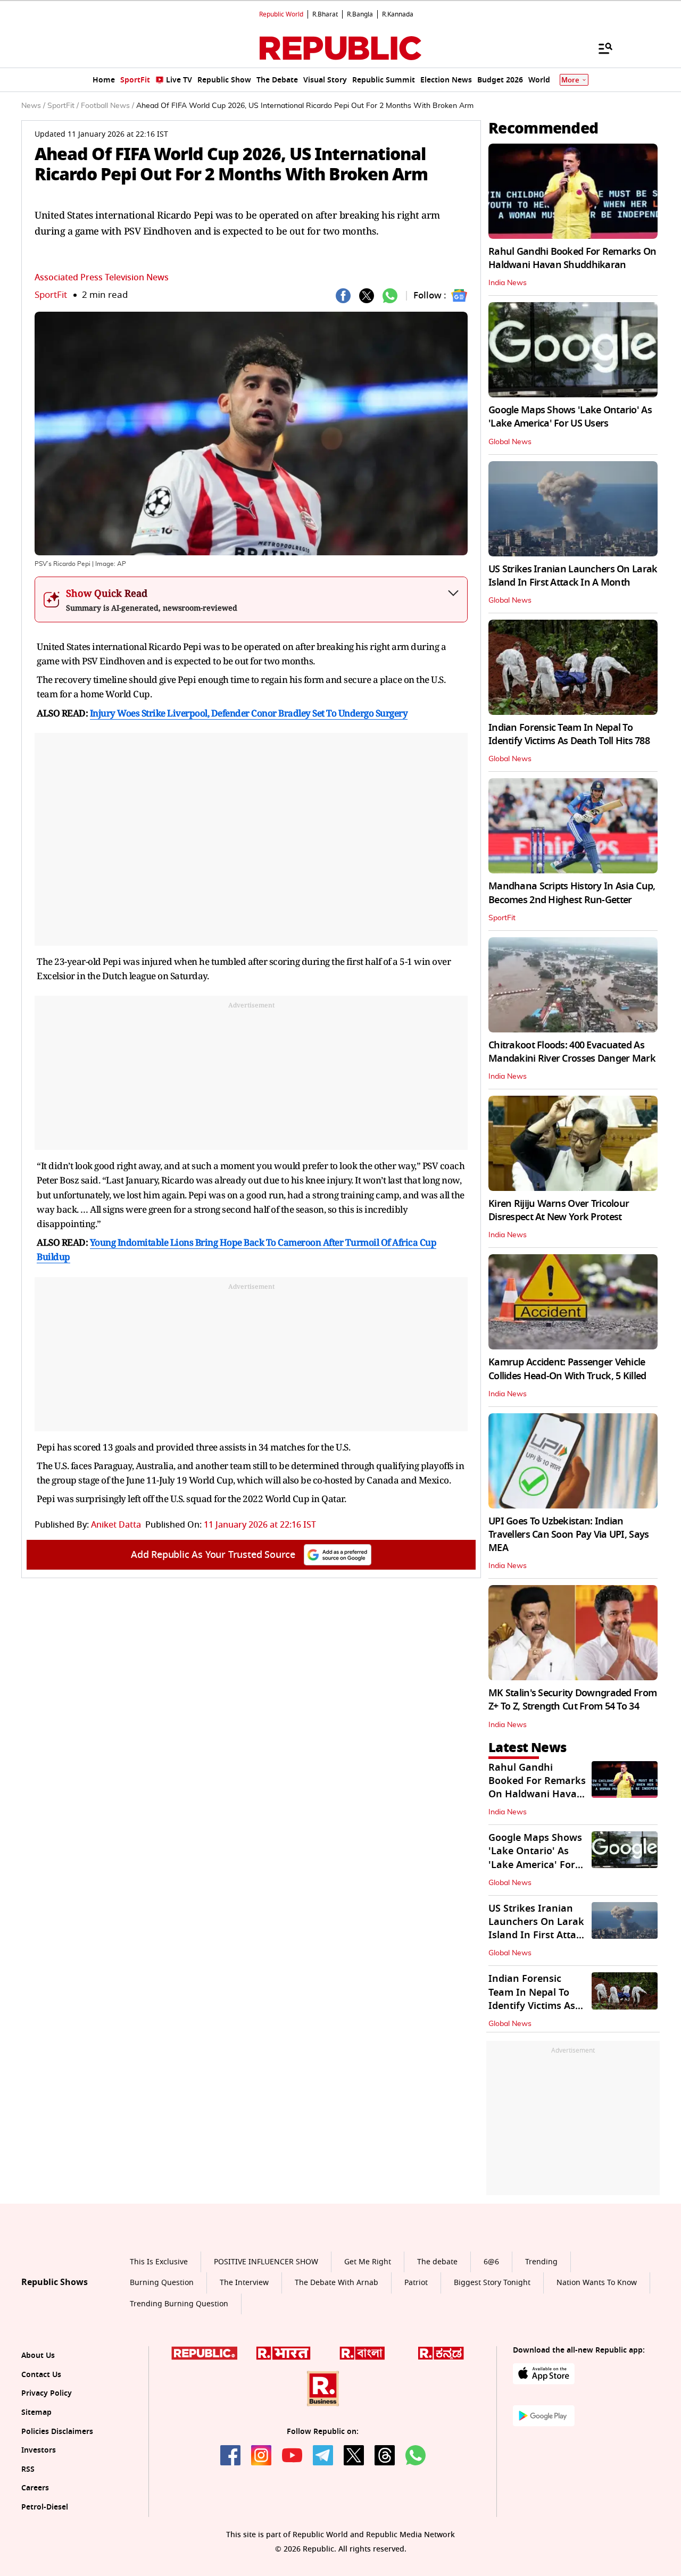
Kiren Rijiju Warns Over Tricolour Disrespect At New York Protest (559, 1210)
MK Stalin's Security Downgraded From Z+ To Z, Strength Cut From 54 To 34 (572, 1700)
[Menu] (600, 48)
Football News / (107, 106)
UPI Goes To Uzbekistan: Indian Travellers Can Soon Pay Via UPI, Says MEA (568, 1535)
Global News (510, 442)
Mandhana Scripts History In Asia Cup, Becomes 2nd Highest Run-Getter (572, 893)
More (570, 80)
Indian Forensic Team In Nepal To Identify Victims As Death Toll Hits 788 (569, 734)
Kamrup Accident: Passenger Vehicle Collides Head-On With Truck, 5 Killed (567, 1369)
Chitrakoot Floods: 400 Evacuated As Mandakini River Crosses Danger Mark (572, 1052)
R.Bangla (360, 14)
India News (508, 283)
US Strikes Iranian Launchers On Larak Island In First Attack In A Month (573, 576)
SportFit (51, 295)
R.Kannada (398, 14)
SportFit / (63, 106)
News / (33, 106)
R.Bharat (325, 14)
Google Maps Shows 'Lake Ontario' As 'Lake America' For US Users (570, 417)
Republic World (281, 14)
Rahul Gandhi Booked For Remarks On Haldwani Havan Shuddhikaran (572, 258)
